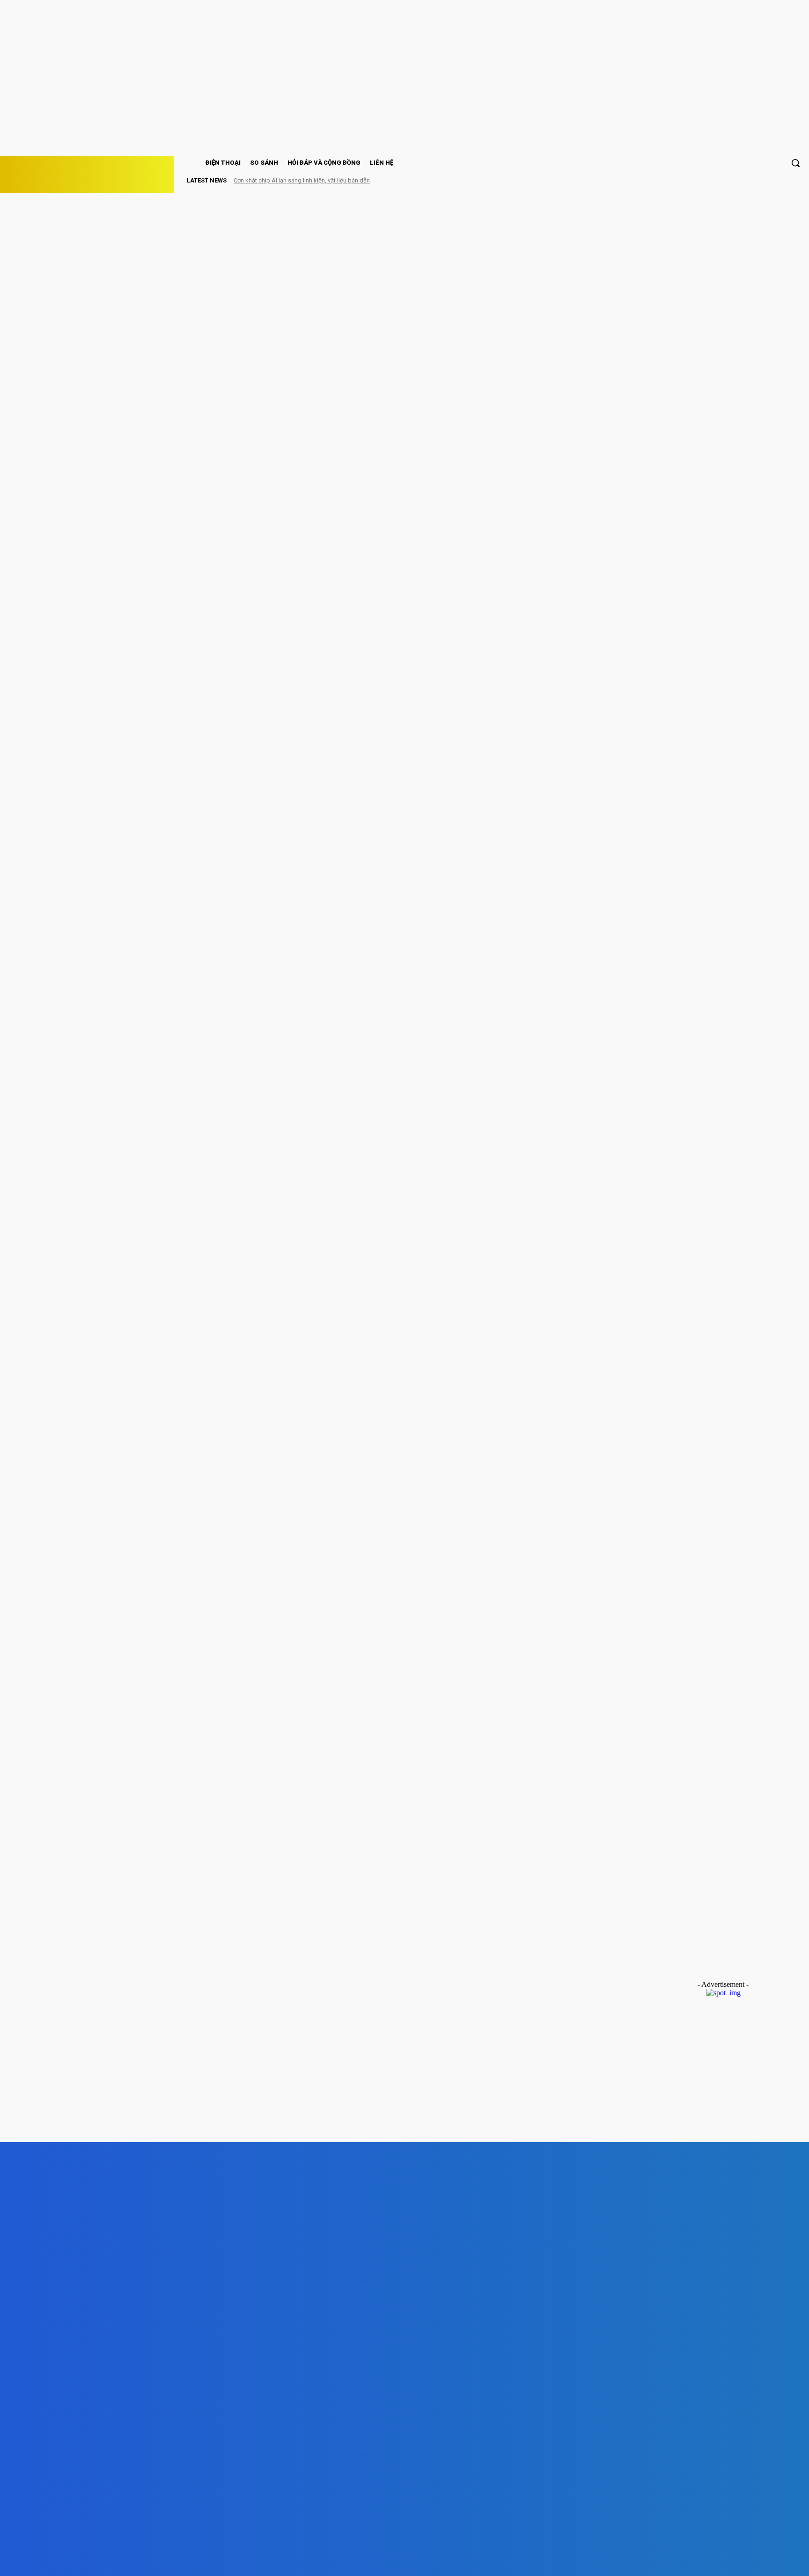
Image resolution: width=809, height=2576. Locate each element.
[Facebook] (149, 2560)
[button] (795, 163)
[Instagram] (202, 2560)
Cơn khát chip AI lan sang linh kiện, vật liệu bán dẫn (302, 180)
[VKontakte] (255, 2560)
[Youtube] (309, 2560)
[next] (781, 180)
